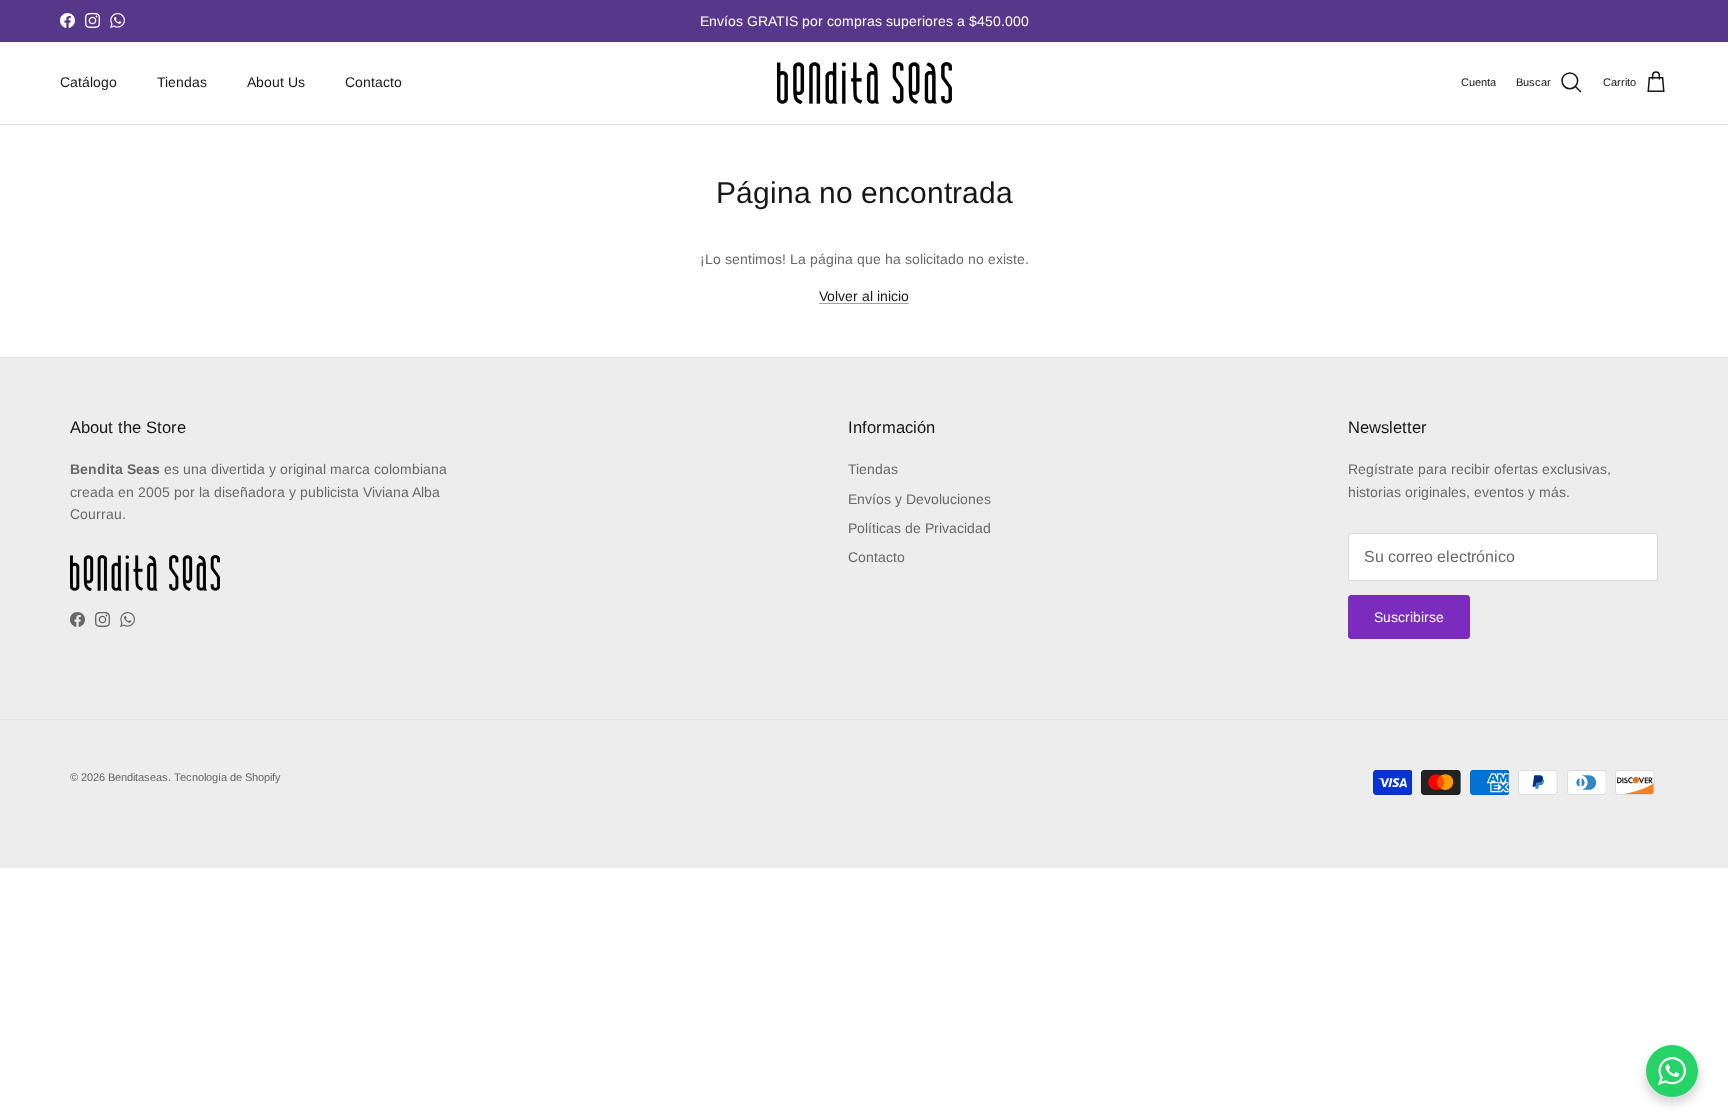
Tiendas (182, 82)
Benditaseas (138, 777)
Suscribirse (1409, 617)
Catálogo (88, 82)
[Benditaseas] (864, 83)
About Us (276, 82)
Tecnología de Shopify (227, 777)
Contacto (373, 82)
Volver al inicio (864, 296)
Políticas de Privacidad (919, 528)
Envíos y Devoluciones (919, 499)
